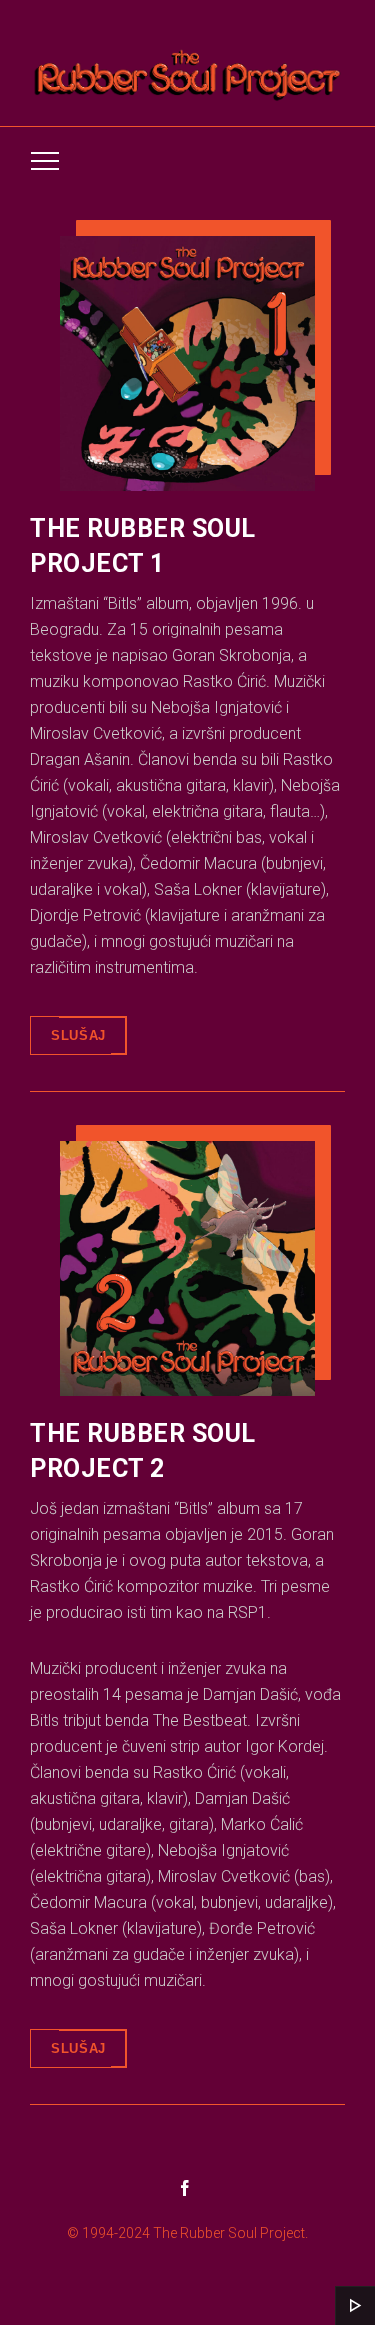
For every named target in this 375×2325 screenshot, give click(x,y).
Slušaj (78, 1035)
